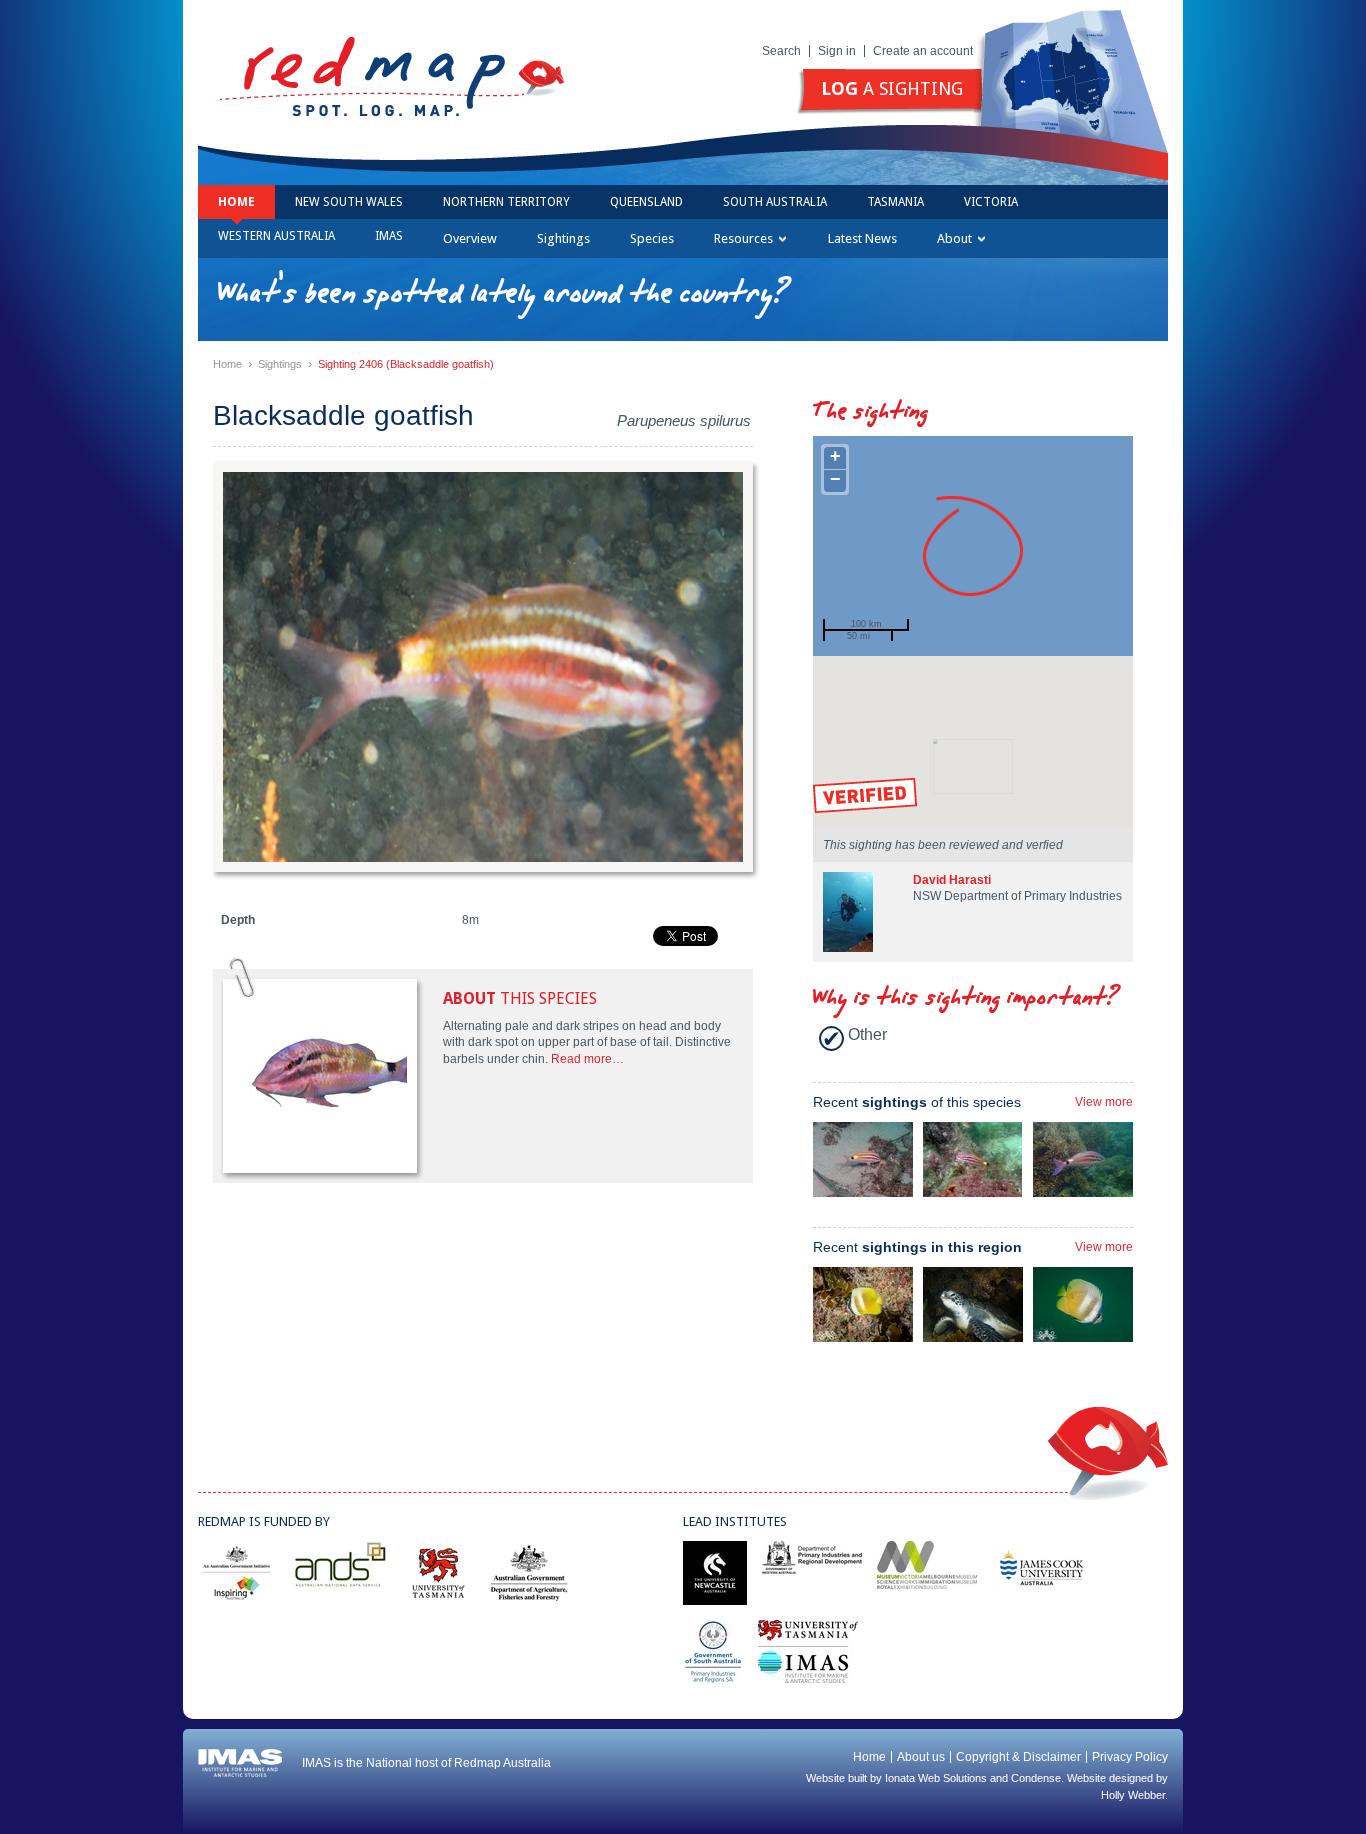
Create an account (923, 51)
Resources (743, 238)
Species (652, 238)
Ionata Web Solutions (936, 1778)
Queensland (646, 202)
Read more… (587, 1059)
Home (236, 202)
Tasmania (895, 202)
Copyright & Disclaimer (1018, 1757)
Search (781, 51)
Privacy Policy (1130, 1757)
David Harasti (952, 880)
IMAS (389, 236)
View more (1104, 1102)
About (954, 238)
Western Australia (276, 236)
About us (921, 1757)
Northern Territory (506, 202)
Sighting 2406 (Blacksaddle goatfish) (406, 364)
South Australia (775, 202)
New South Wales (349, 202)
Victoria (991, 202)
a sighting (892, 88)
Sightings (563, 238)
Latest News (862, 238)
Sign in (837, 51)
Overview (470, 238)
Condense (1036, 1778)
